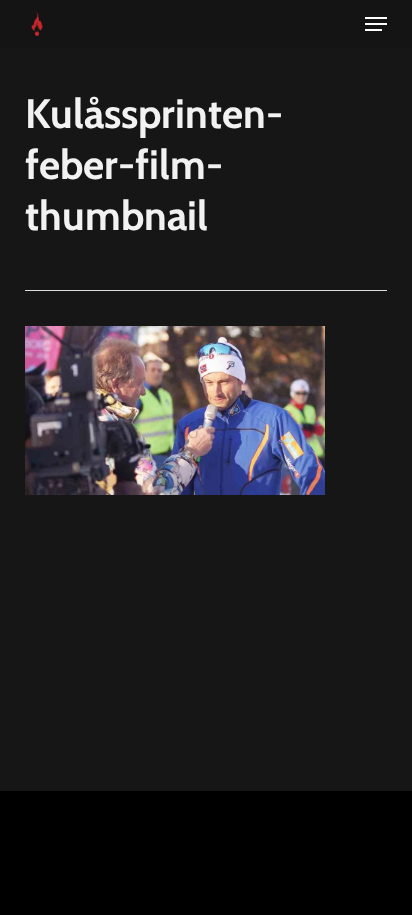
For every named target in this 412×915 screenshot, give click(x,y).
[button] (376, 24)
